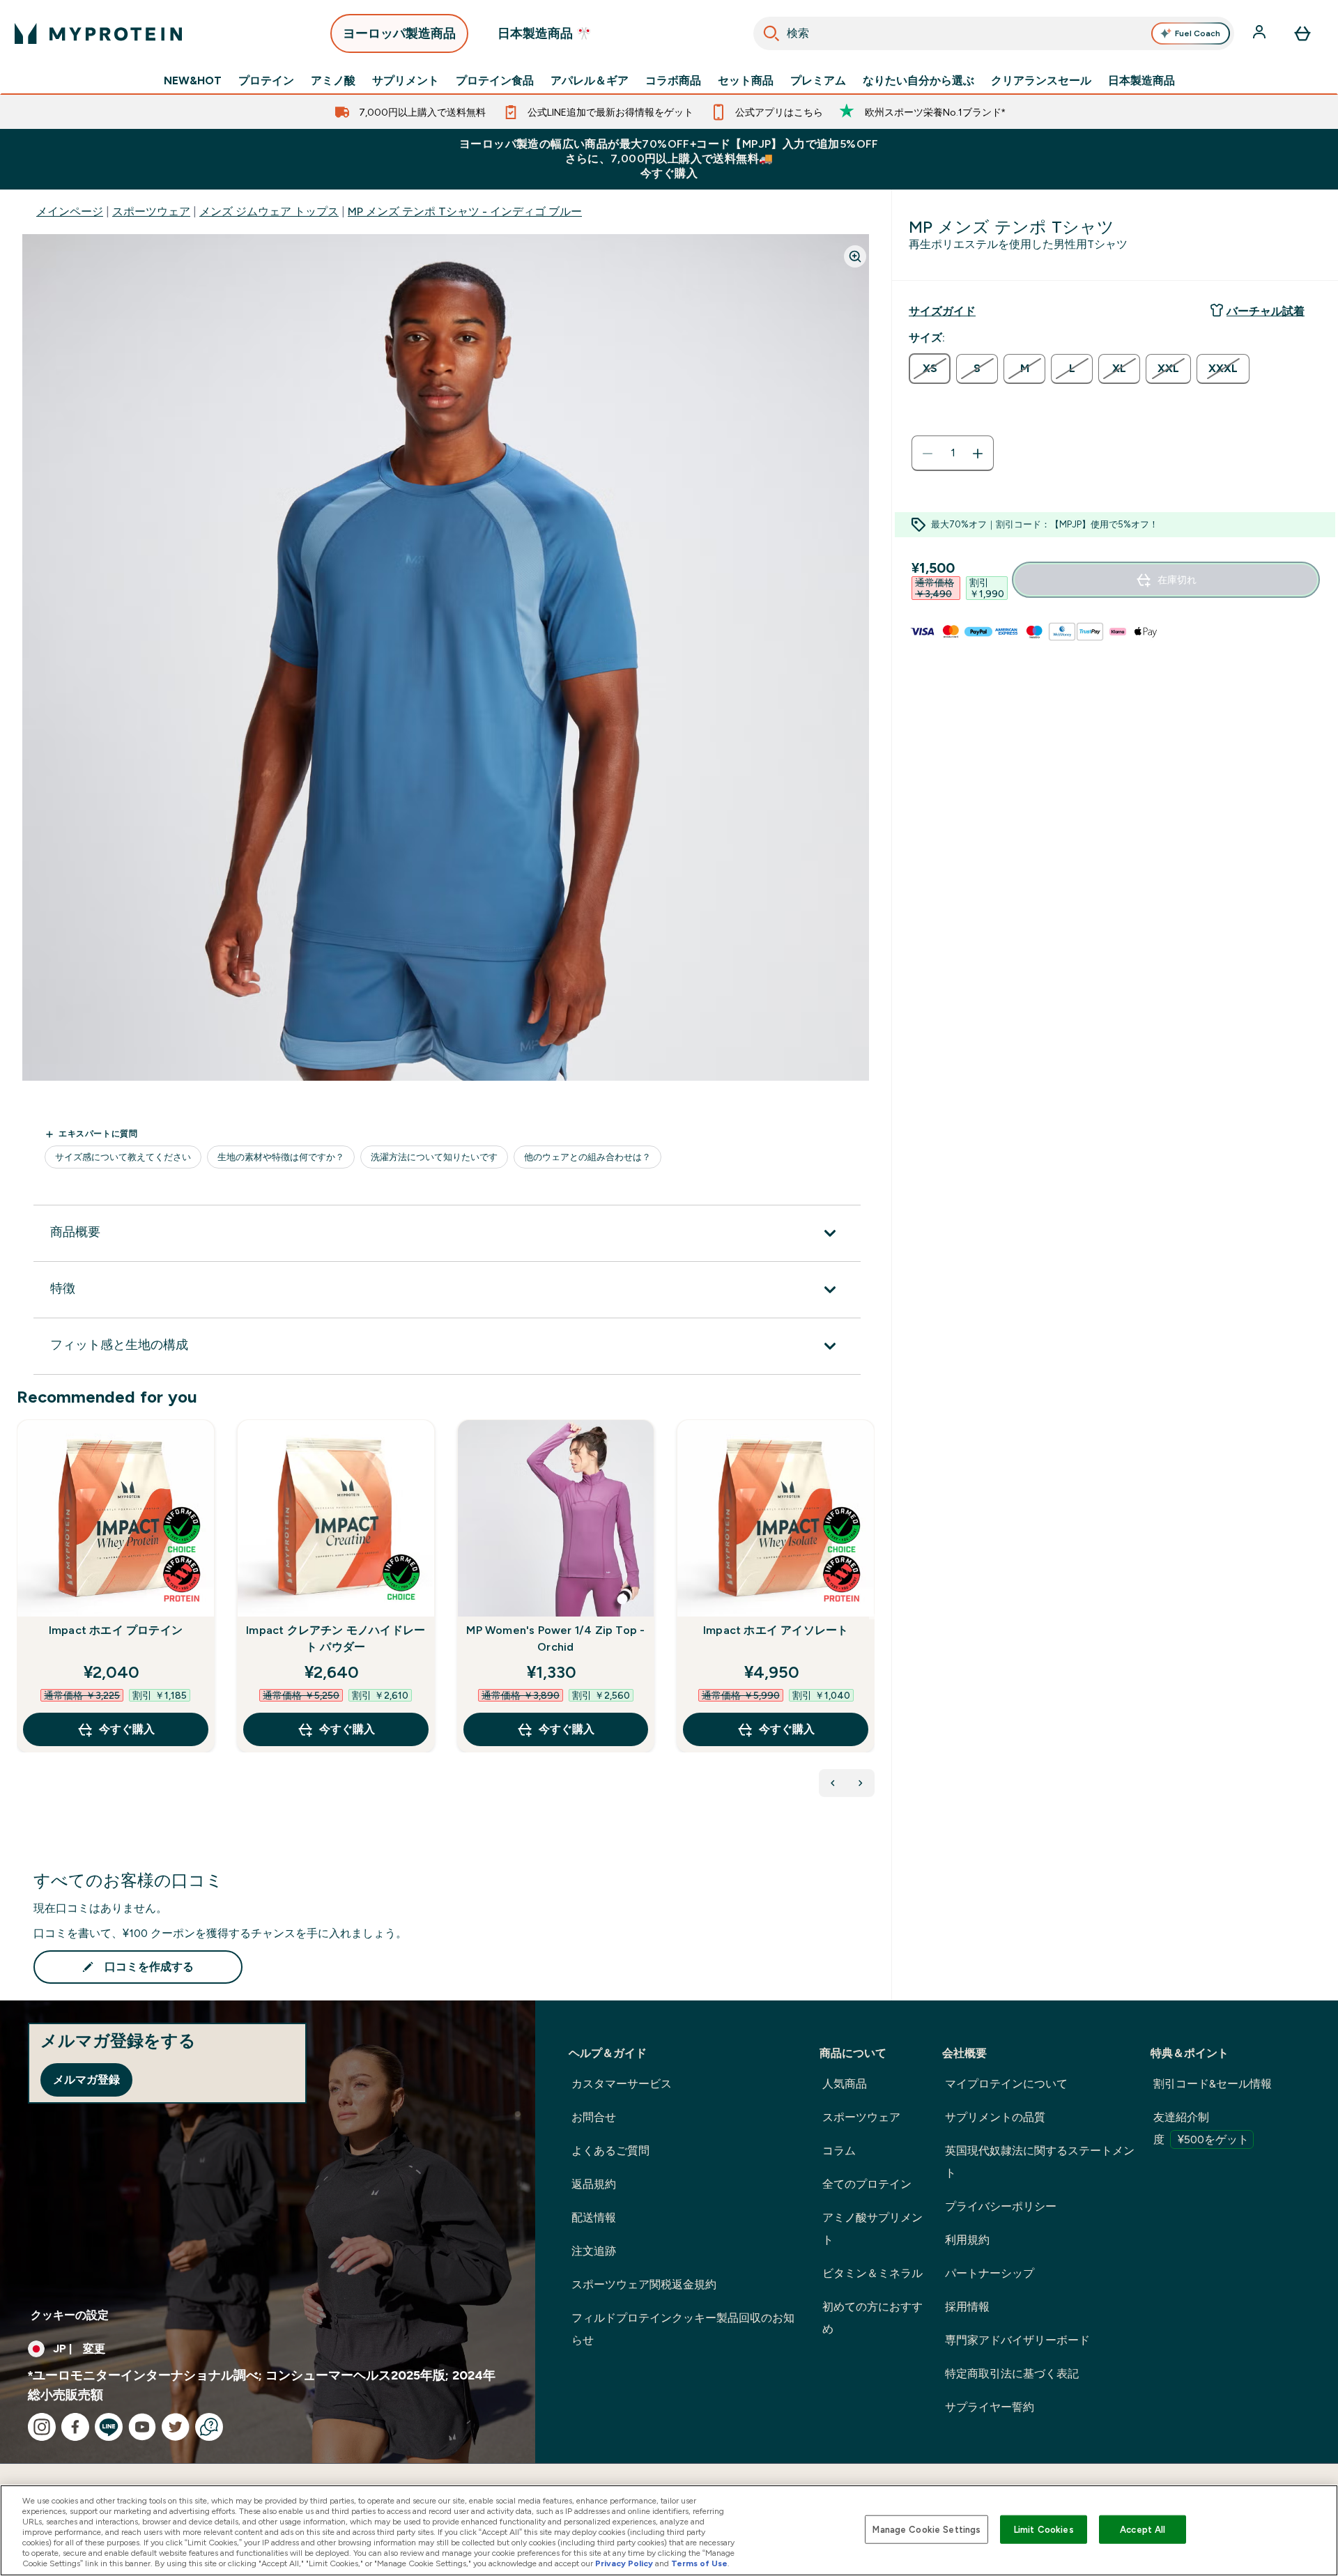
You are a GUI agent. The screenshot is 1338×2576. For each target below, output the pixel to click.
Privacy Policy (624, 2563)
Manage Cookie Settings (926, 2529)
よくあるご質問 (610, 2151)
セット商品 (746, 81)
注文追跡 (594, 2251)
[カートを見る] (1302, 33)
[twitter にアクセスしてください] (176, 2427)
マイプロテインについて (1006, 2084)
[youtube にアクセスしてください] (142, 2427)
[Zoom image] (855, 256)
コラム (839, 2151)
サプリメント (406, 81)
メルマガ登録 (86, 2080)
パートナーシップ (990, 2273)
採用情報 (967, 2307)
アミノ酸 (333, 81)
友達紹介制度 (1201, 2128)
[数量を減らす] (928, 454)
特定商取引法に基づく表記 (1012, 2374)
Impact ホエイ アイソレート (776, 1630)
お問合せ (594, 2117)
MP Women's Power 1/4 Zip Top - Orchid (555, 1638)
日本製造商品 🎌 (545, 33)
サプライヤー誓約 (990, 2407)
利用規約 (967, 2240)
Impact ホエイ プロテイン (116, 1630)
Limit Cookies (1044, 2529)
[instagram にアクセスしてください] (42, 2427)
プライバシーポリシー (1001, 2206)
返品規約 (594, 2184)
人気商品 (845, 2084)
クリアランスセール (1041, 81)
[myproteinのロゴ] (98, 33)
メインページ (70, 211)
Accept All (1143, 2529)
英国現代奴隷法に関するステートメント (1040, 2162)
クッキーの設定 (70, 2315)
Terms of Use (699, 2563)
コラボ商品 (673, 81)
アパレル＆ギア (590, 81)
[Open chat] (209, 2427)
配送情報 (594, 2218)
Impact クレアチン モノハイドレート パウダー (336, 1638)
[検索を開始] (771, 33)
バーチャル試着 (1266, 311)
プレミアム (818, 81)
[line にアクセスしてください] (109, 2427)
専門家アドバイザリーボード (1017, 2340)
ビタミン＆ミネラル (872, 2273)
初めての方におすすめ (872, 2318)
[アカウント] (1261, 33)
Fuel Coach (1198, 33)
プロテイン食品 (495, 81)
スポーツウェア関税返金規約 (644, 2284)
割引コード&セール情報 (1213, 2084)
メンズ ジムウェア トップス (269, 211)
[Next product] (861, 1783)
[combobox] (994, 33)
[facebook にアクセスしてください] (75, 2427)
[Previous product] (833, 1783)
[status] (953, 454)
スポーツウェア (151, 211)
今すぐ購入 (127, 1729)
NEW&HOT (193, 81)
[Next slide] (872, 1617)
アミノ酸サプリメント (872, 2229)
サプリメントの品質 (995, 2117)
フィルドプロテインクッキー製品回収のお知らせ (683, 2329)
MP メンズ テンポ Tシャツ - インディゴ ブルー (465, 211)
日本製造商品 (1141, 81)
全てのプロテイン (867, 2184)
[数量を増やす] (978, 454)
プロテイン (266, 81)
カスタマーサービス (622, 2084)
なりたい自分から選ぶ (918, 81)
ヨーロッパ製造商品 (399, 33)
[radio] (930, 369)
